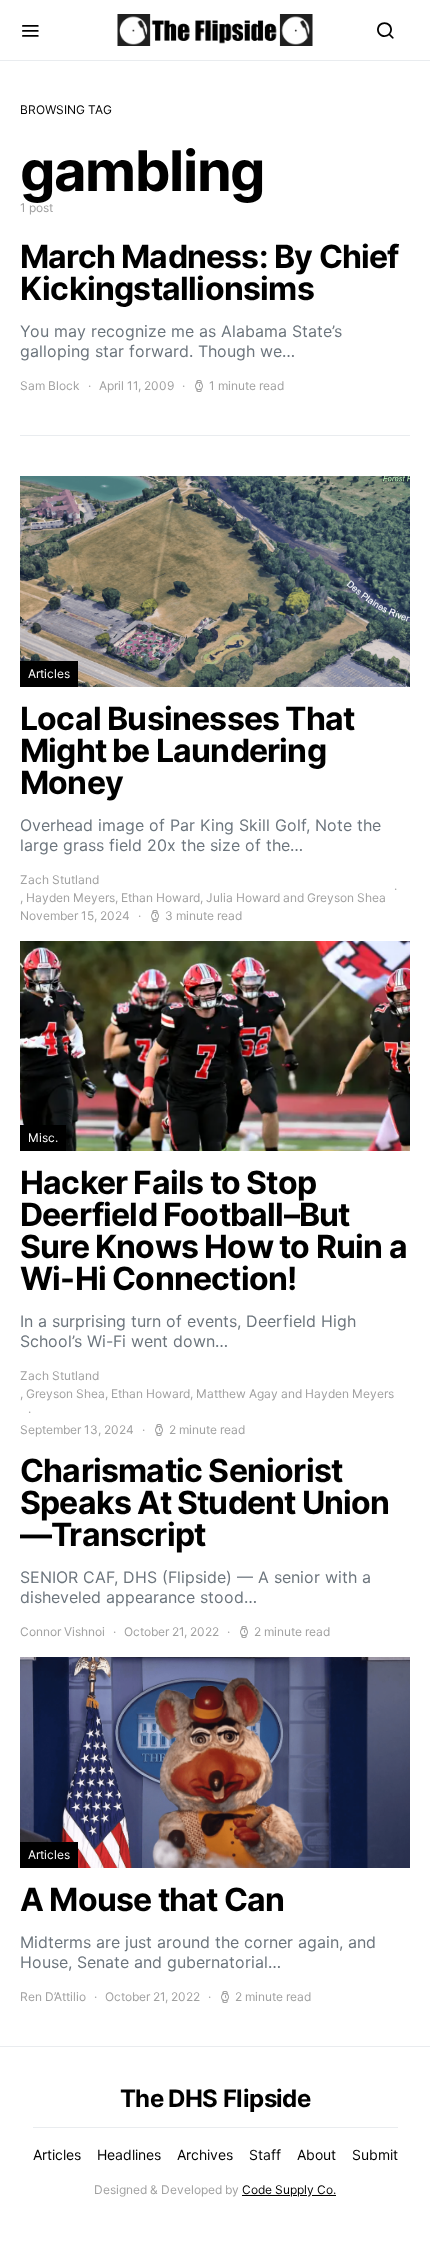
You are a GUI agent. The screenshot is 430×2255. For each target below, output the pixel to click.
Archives (205, 2154)
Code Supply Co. (289, 2189)
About (316, 2154)
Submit (375, 2154)
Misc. (43, 1137)
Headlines (129, 2154)
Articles (49, 673)
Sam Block (50, 385)
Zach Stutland (59, 879)
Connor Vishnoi (62, 1631)
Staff (265, 2154)
